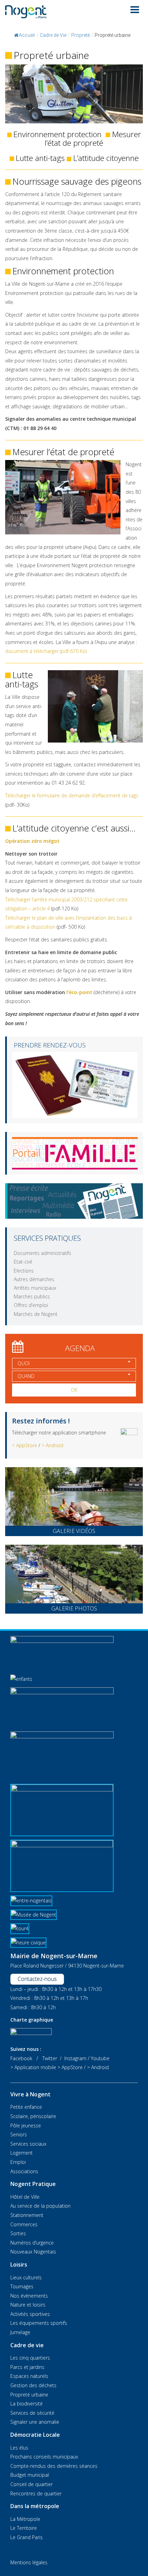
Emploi (18, 2162)
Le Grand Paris (27, 2537)
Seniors (19, 2134)
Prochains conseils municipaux (44, 2457)
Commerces (24, 2224)
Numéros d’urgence (32, 2243)
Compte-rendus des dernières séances (54, 2466)
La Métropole (25, 2519)
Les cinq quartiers (30, 2358)
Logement (22, 2153)
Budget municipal (30, 2475)
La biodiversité (27, 2404)
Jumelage (20, 2332)
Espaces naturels (29, 2376)
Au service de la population (40, 2206)
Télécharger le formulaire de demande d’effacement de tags (72, 795)
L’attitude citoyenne (106, 158)
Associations (24, 2171)
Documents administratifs (43, 1253)
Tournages (22, 2286)
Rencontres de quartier (36, 2493)
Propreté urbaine (29, 2395)
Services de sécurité (32, 2413)
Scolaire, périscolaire (33, 2116)
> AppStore (25, 1445)
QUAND (26, 1376)
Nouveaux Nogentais (33, 2252)
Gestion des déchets (33, 2385)
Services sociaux (28, 2144)
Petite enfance (26, 2107)
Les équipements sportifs (39, 2323)
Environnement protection (57, 134)
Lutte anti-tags (40, 158)
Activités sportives (30, 2314)
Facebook (21, 2058)
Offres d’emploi (31, 1305)
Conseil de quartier (31, 2484)
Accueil (27, 35)
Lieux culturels (26, 2277)
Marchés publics (32, 1296)
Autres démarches (34, 1279)
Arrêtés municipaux (35, 1288)
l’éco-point (79, 992)
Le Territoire (24, 2528)
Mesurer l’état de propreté (93, 139)
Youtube (100, 2058)
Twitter (50, 2058)
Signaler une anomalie (35, 2422)
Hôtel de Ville (25, 2197)
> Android (52, 1445)
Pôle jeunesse (26, 2125)
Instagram (75, 2058)
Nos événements (29, 2296)
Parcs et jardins (27, 2367)
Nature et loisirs (28, 2305)
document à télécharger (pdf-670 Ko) (46, 651)
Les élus (19, 2448)
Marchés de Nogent (36, 1314)
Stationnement (27, 2215)
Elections (24, 1271)
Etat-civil (23, 1262)
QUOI (24, 1363)
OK (74, 1390)
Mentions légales (29, 2562)
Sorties (18, 2233)
